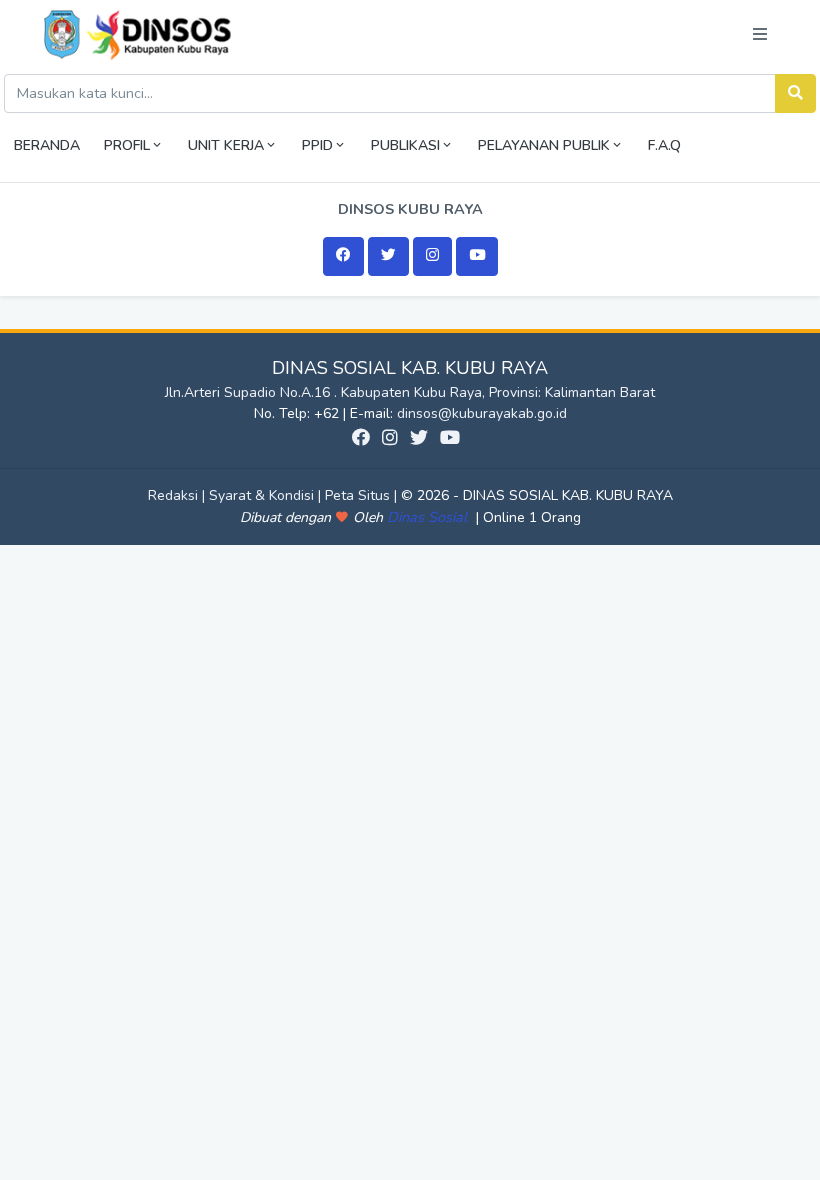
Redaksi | (178, 495)
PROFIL (127, 145)
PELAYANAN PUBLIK (544, 145)
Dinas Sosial (429, 517)
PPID (317, 145)
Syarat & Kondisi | (267, 495)
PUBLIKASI (405, 145)
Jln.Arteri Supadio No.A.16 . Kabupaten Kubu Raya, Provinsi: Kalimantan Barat (410, 392)
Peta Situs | (363, 495)
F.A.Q (664, 145)
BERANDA (47, 145)
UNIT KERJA (226, 145)
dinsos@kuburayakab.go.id (482, 413)
